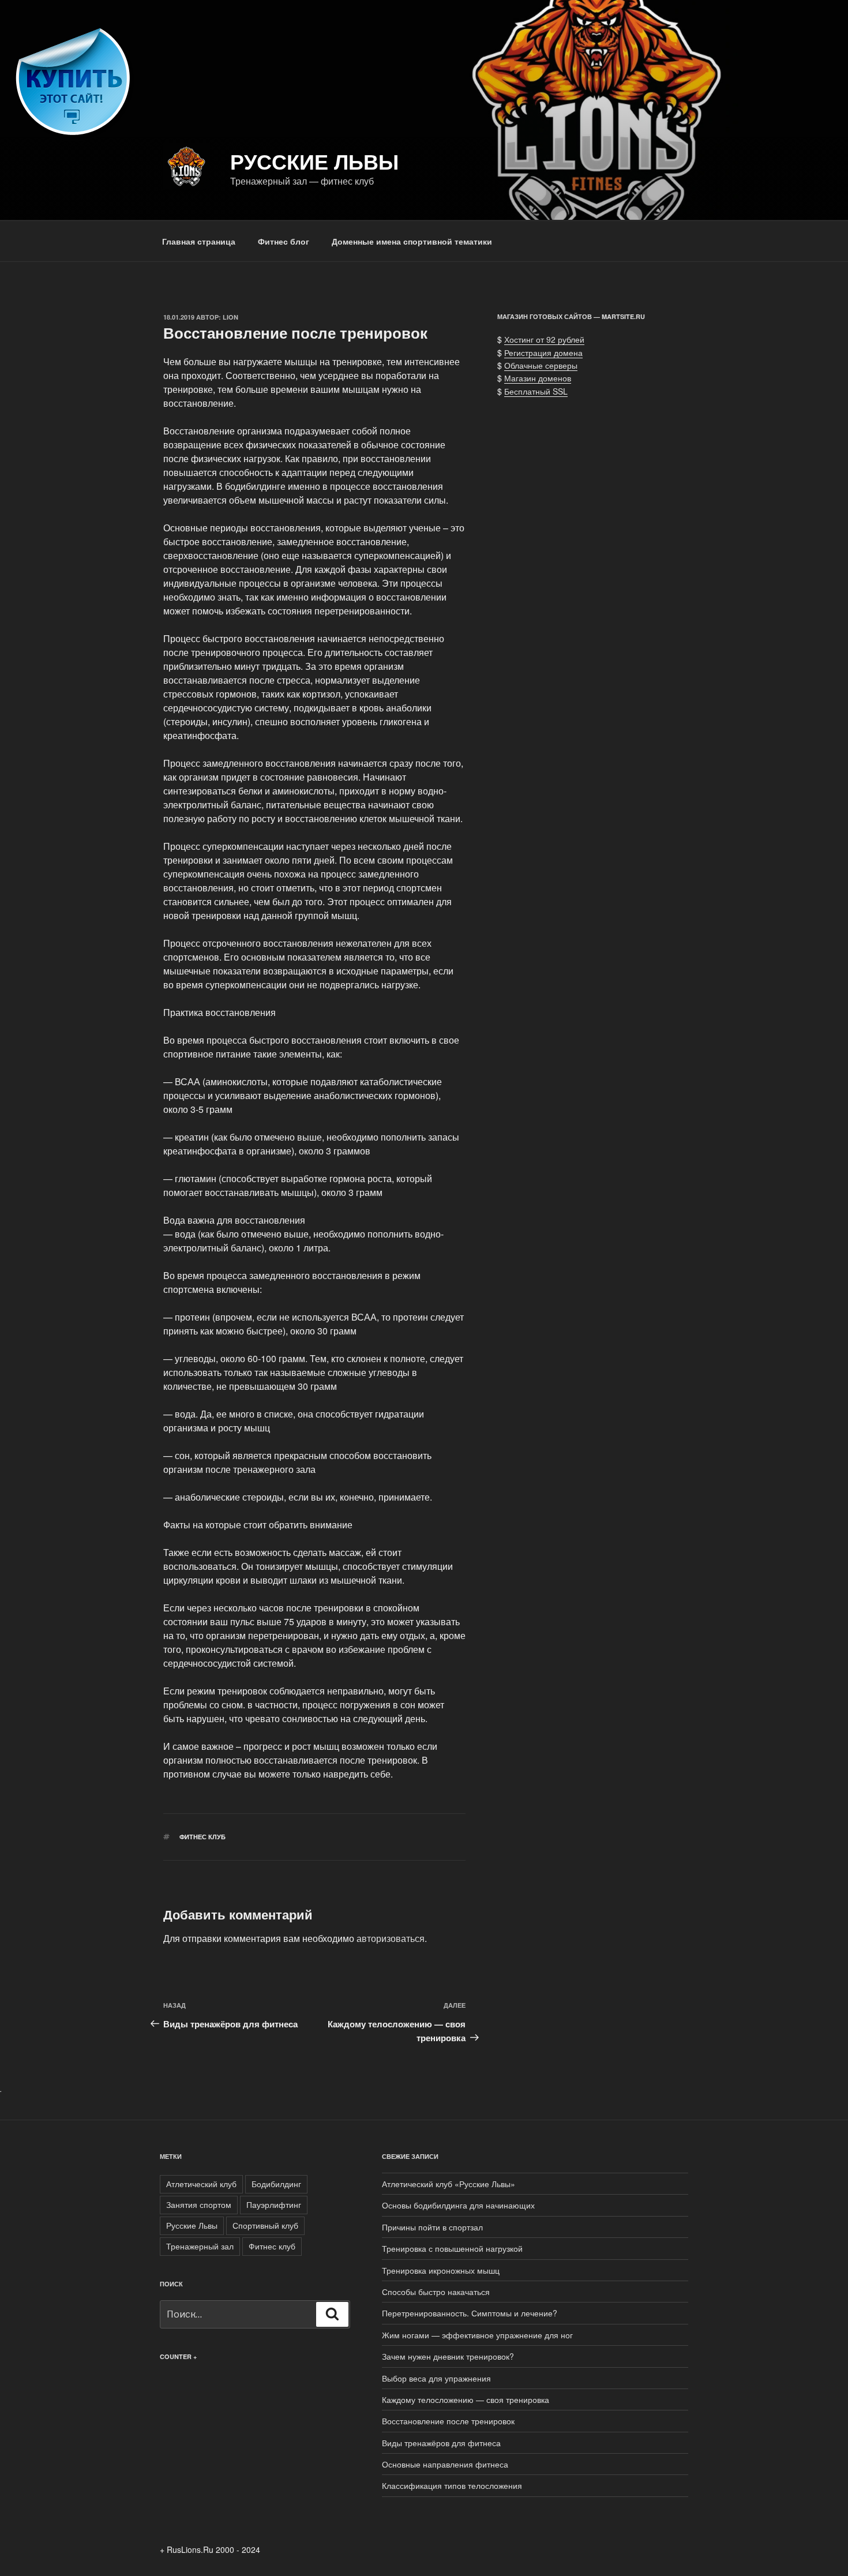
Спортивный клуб (265, 2225)
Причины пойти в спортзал (432, 2227)
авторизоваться (391, 1938)
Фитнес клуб (202, 1837)
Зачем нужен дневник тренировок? (448, 2356)
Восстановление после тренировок (448, 2421)
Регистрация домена (543, 353)
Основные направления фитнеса (445, 2464)
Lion (230, 317)
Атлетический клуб (201, 2184)
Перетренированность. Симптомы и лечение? (470, 2313)
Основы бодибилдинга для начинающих (458, 2205)
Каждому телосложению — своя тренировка (466, 2399)
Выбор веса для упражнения (436, 2378)
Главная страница (199, 241)
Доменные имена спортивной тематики (412, 241)
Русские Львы (314, 161)
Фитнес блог (284, 241)
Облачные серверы (541, 365)
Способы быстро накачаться (436, 2292)
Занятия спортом (199, 2204)
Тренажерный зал (200, 2246)
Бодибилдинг (276, 2184)
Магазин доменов (538, 378)
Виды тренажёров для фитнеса (441, 2443)
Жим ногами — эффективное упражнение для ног (477, 2335)
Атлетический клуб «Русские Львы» (449, 2184)
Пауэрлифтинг (274, 2204)
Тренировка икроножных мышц (441, 2270)
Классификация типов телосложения (452, 2485)
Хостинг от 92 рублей (544, 339)
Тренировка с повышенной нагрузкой (452, 2248)
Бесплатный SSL (536, 391)
